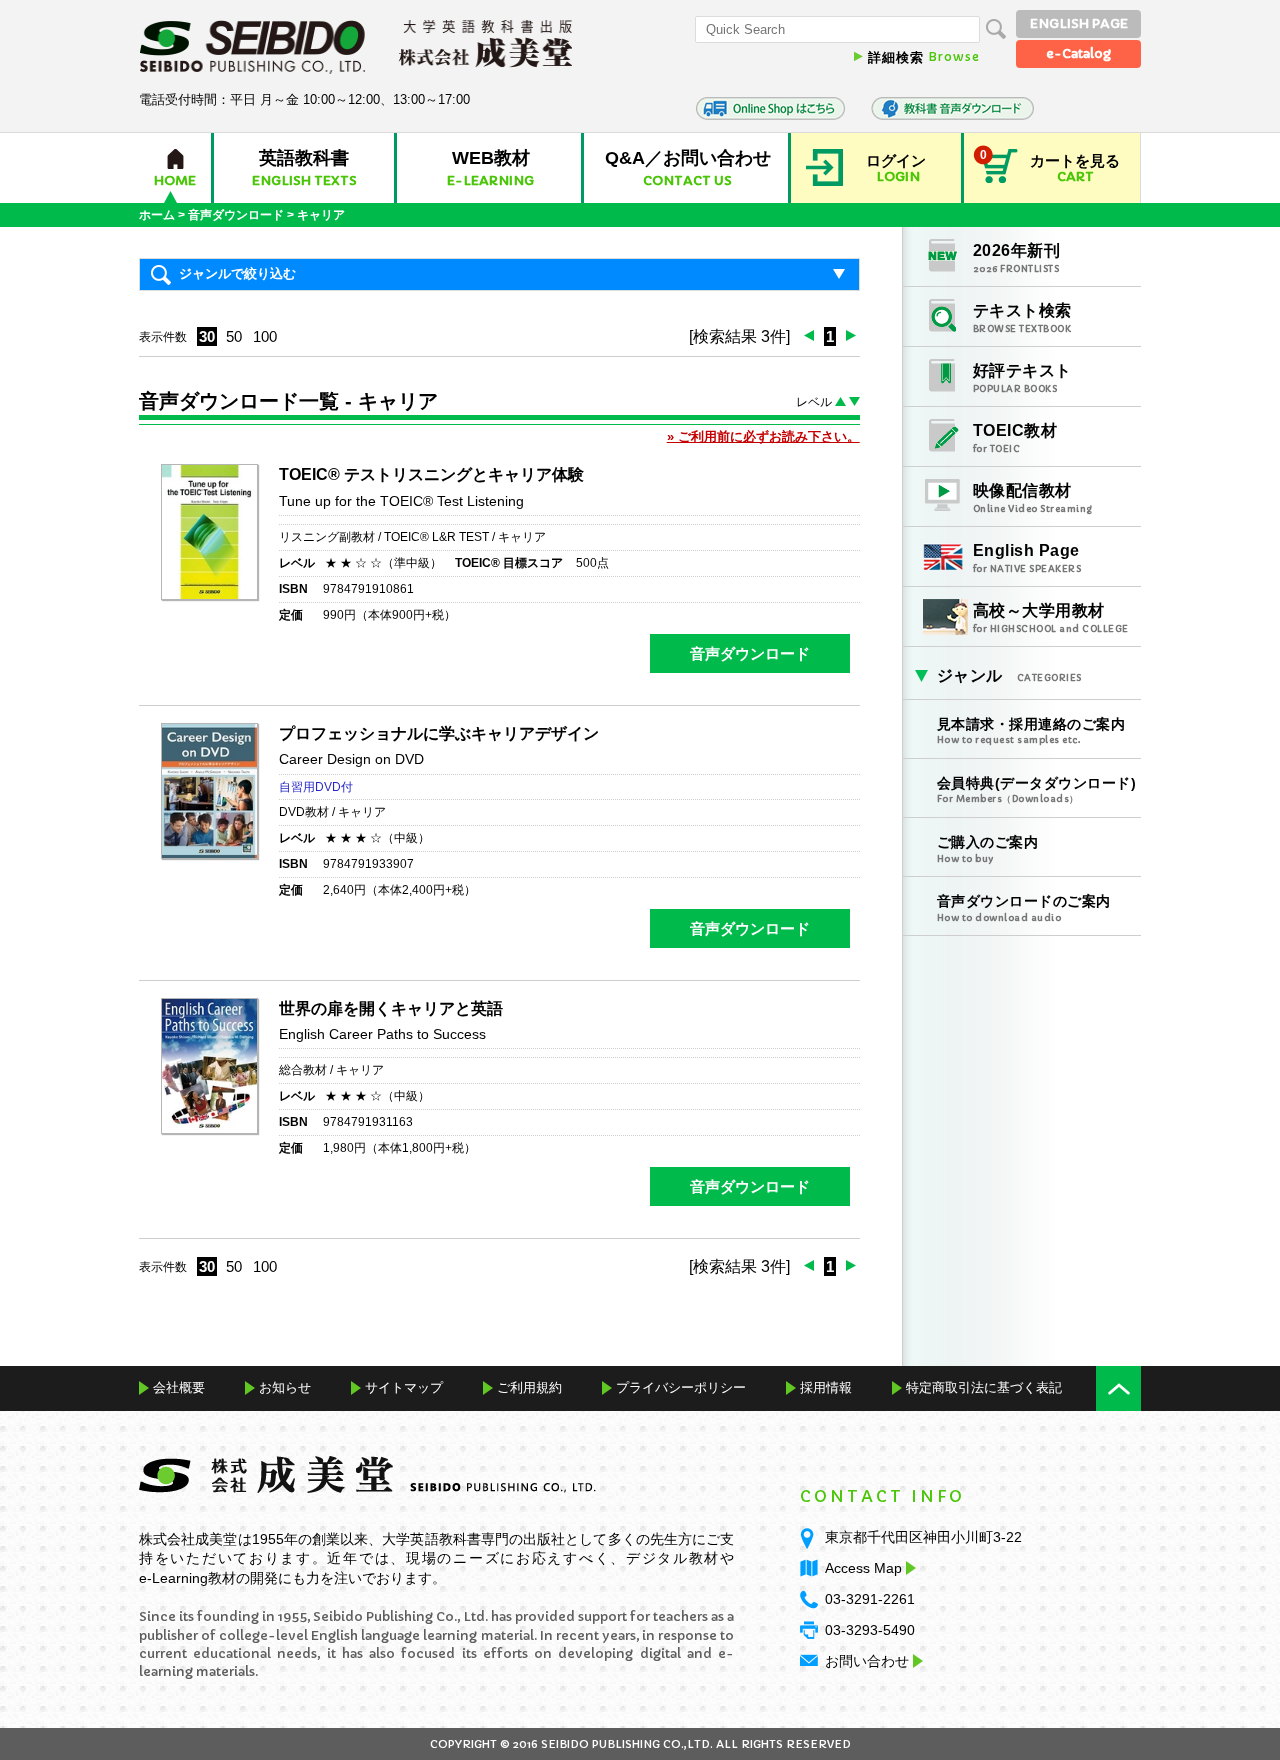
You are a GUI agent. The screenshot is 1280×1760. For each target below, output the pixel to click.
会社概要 (179, 1387)
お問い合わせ (867, 1661)
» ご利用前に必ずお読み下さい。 (763, 436)
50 (234, 336)
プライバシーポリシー (681, 1387)
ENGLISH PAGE (1079, 23)
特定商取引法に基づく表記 (984, 1387)
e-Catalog (1078, 53)
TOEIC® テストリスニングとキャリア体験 (431, 474)
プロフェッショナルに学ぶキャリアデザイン (439, 733)
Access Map (863, 1568)
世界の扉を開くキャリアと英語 (391, 1008)
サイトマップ (404, 1387)
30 (207, 336)
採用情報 (826, 1387)
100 (265, 336)
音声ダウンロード (236, 215)
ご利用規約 (529, 1387)
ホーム (157, 215)
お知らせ (285, 1387)
